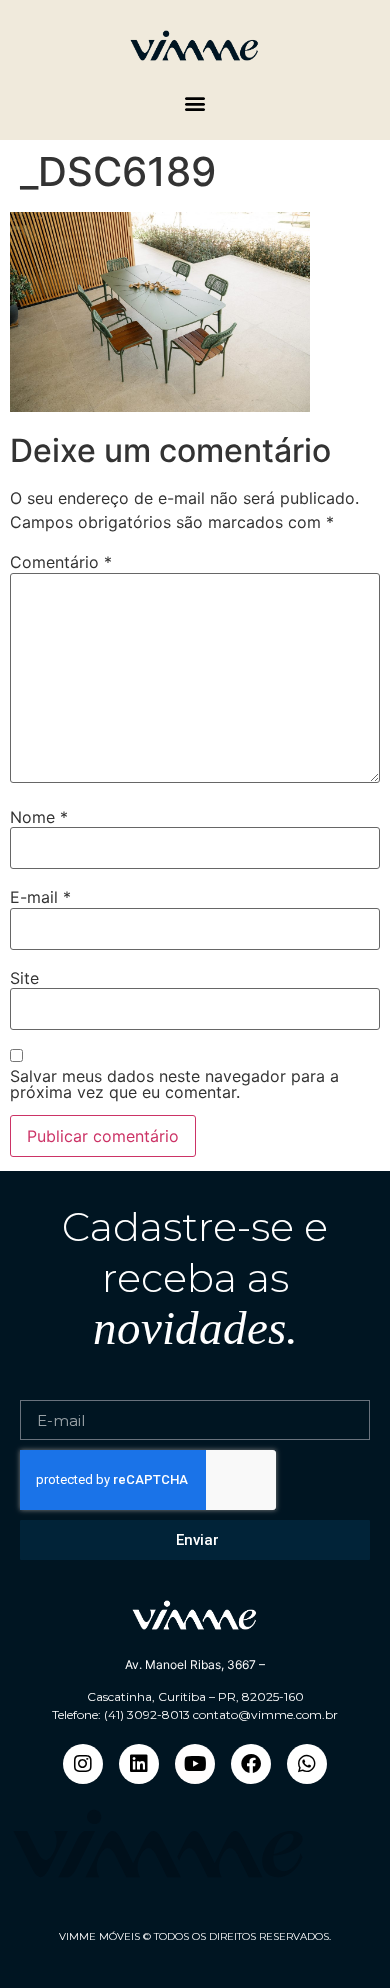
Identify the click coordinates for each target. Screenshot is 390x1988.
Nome (39, 817)
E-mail (40, 897)
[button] (195, 103)
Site (24, 978)
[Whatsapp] (307, 1764)
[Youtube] (195, 1764)
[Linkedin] (139, 1764)
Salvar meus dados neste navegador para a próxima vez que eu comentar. (174, 1084)
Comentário (61, 562)
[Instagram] (83, 1764)
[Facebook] (251, 1764)
